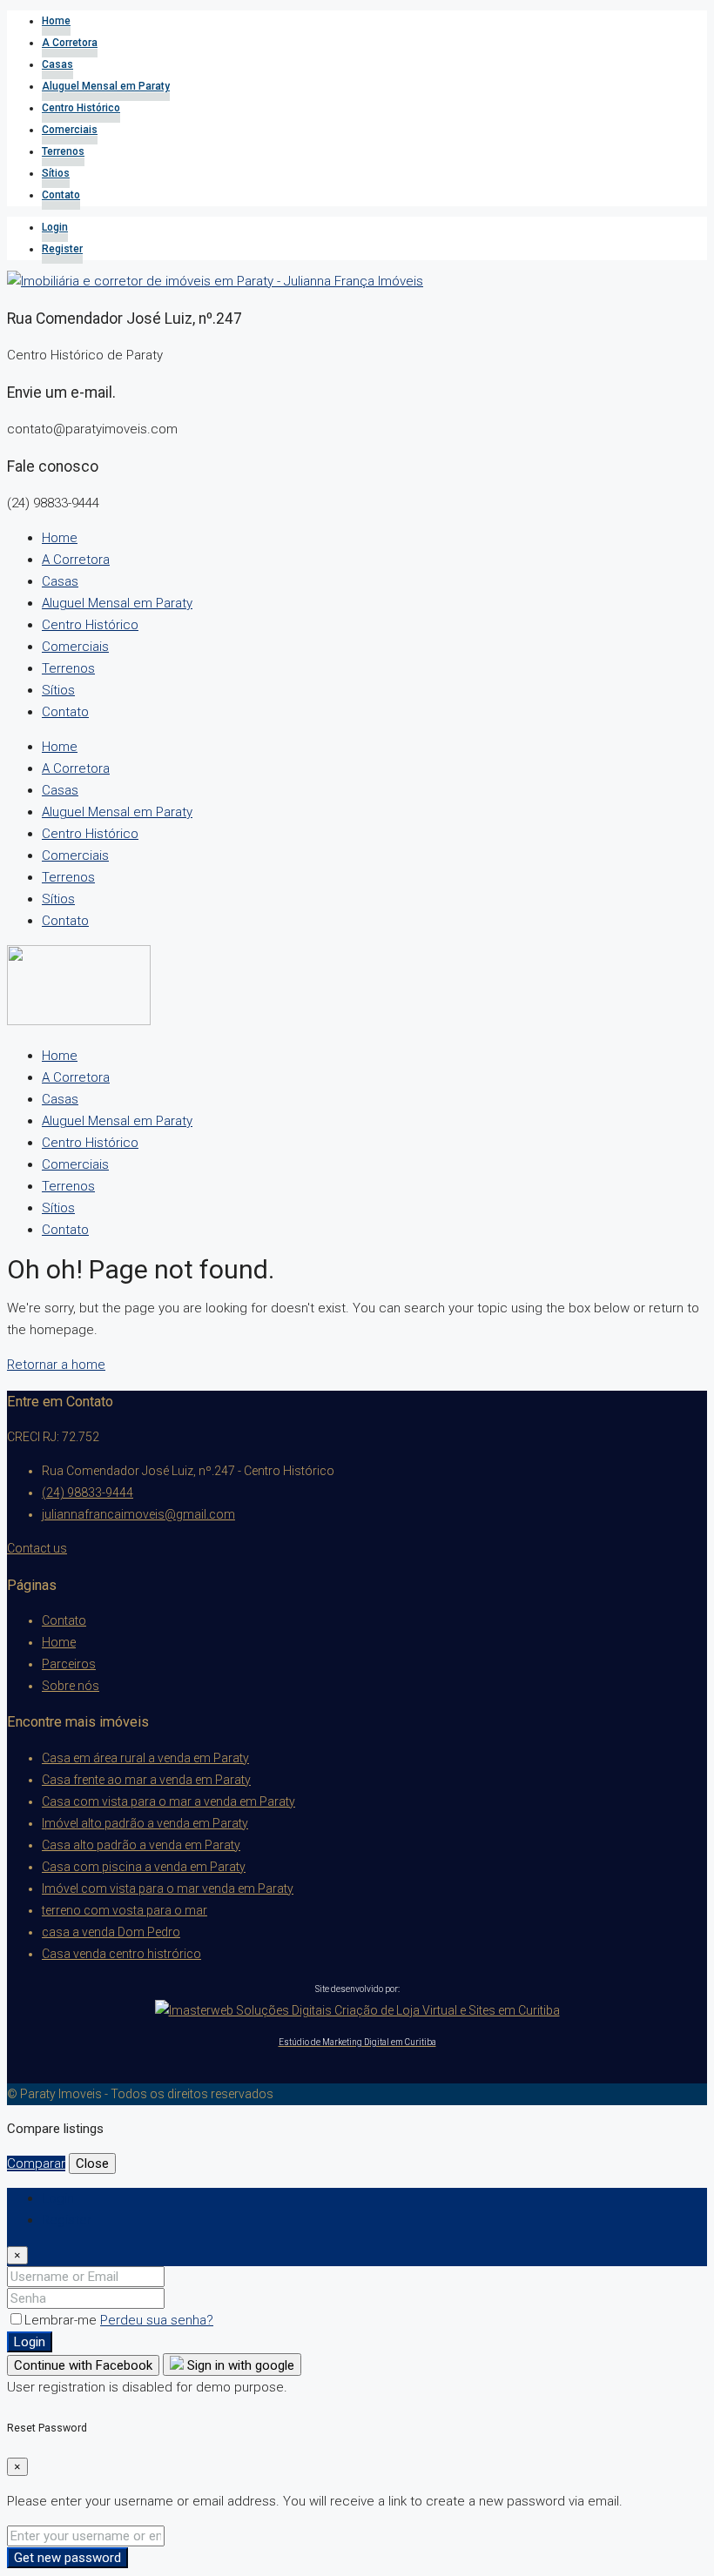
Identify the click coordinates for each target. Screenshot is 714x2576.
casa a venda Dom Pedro (111, 1932)
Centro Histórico (81, 108)
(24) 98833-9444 (88, 1493)
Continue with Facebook (83, 2365)
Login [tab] (58, 2198)
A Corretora (70, 43)
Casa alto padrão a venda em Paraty (141, 1845)
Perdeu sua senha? (157, 2320)
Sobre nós (71, 1686)
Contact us (37, 1548)
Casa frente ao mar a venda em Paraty (146, 1780)
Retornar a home (56, 1365)
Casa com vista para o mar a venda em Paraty (168, 1801)
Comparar (36, 2163)
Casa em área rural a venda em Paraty (145, 1758)
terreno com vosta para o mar (125, 1910)
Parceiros (69, 1664)
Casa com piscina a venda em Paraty (144, 1867)
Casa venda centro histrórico (121, 1954)
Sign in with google (239, 2365)
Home (56, 21)
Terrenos (63, 151)
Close (92, 2163)
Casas (57, 64)
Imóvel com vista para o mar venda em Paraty (168, 1888)
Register (62, 249)
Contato (61, 195)
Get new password (67, 2558)
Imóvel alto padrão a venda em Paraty (145, 1823)
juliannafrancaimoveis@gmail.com (138, 1514)
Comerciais (70, 130)
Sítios (56, 173)
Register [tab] (67, 2220)
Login (55, 227)
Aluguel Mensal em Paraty (106, 86)
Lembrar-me (62, 2320)
